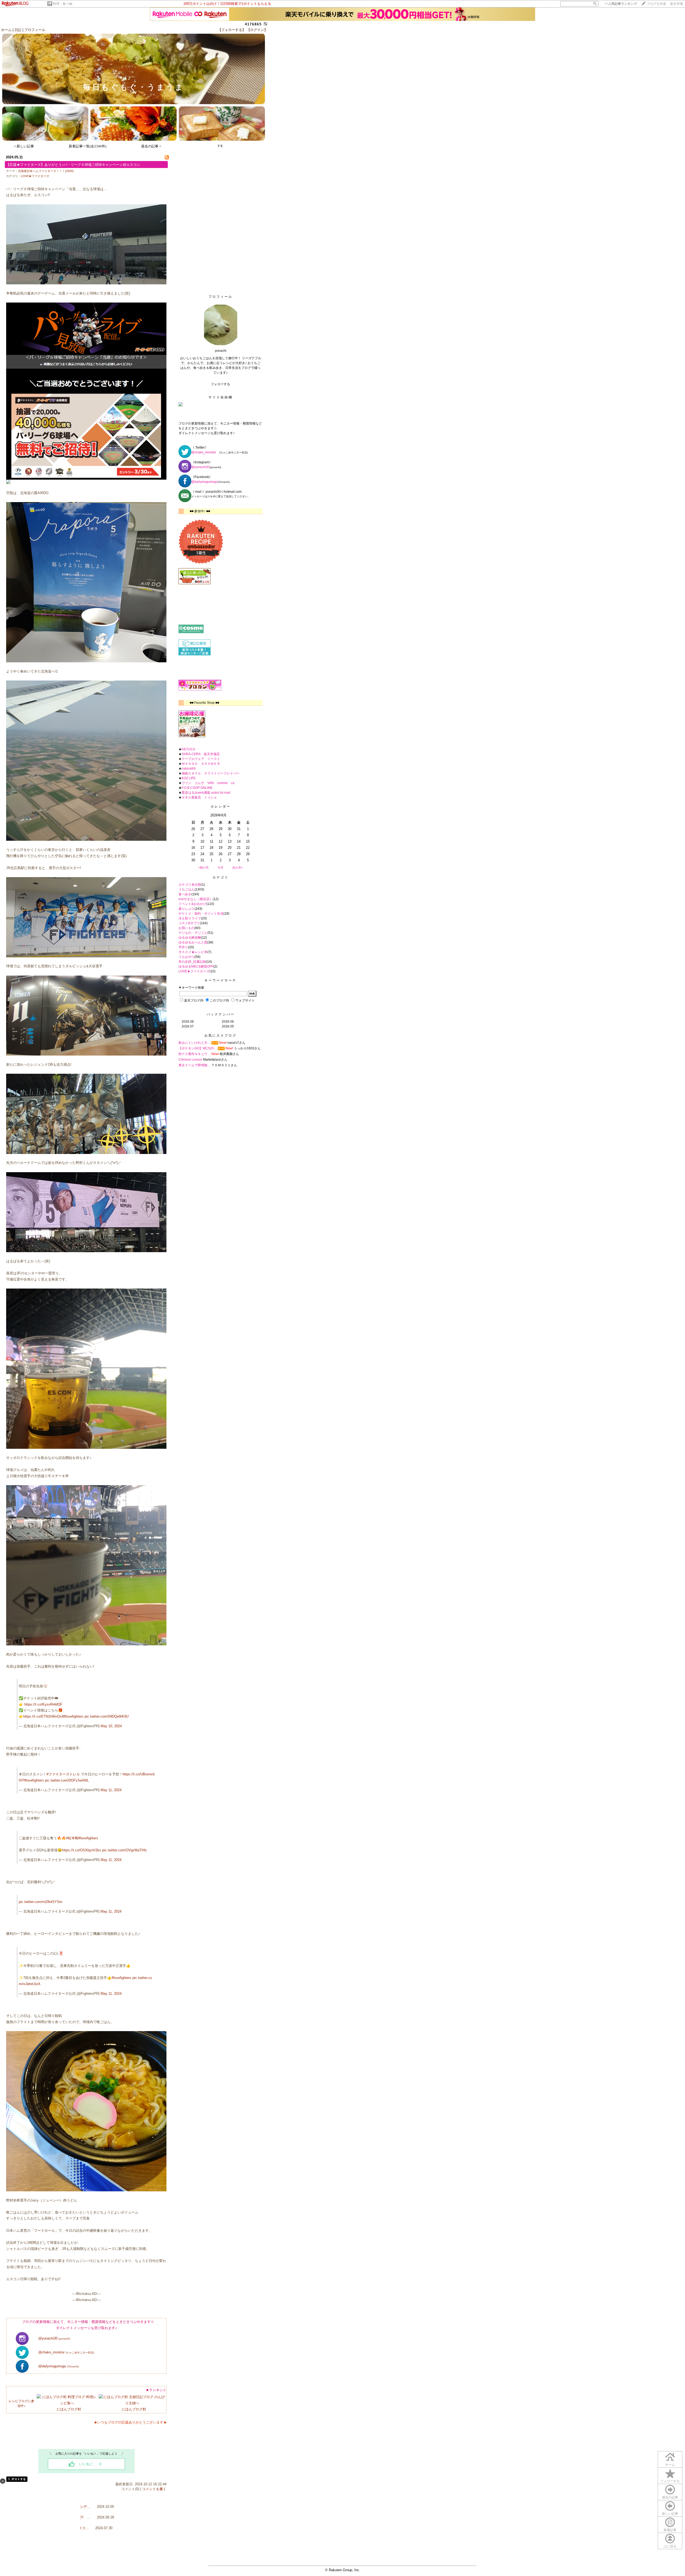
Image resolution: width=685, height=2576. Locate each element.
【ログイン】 (257, 30)
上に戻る (670, 2546)
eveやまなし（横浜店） (196, 899)
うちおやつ (187, 957)
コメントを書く (154, 2489)
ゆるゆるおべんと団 (193, 942)
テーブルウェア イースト (201, 759)
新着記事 (670, 2530)
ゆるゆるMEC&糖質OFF (196, 966)
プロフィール (35, 30)
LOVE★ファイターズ (35, 176)
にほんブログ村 (69, 2409)
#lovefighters (74, 1716)
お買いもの (187, 928)
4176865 (253, 24)
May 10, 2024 (111, 1726)
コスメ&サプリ (189, 923)
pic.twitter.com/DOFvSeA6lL (67, 1780)
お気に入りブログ (220, 1035)
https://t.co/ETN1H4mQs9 (43, 1716)
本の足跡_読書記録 (192, 962)
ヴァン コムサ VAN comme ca (208, 783)
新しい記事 (670, 2514)
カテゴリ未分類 (190, 885)
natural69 (189, 769)
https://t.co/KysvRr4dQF (43, 1704)
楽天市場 (676, 4)
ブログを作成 (656, 4)
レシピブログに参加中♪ (21, 2403)
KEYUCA (188, 749)
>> (621, 4)
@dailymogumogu (58, 2366)
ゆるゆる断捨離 (190, 938)
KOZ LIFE (189, 778)
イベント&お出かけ (192, 904)
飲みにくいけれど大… (195, 1043)
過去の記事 (670, 2497)
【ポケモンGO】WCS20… (198, 1048)
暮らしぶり (187, 909)
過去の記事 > (151, 146)
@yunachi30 (54, 2338)
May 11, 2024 (111, 1790)
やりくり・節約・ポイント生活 (201, 914)
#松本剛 (72, 1838)
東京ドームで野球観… (195, 1065)
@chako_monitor (66, 2352)
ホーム (6, 30)
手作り (183, 947)
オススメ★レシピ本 (193, 952)
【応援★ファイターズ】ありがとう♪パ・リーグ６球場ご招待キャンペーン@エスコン (73, 165)
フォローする (670, 2481)
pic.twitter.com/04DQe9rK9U (106, 1716)
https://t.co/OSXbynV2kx (82, 1850)
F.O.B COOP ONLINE (197, 788)
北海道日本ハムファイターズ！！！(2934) (46, 171)
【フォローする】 (232, 30)
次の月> (237, 867)
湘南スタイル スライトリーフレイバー (211, 773)
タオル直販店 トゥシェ (199, 797)
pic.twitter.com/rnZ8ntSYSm (41, 1902)
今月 (220, 867)
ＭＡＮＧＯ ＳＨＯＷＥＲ (201, 764)
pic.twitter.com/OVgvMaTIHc (125, 1850)
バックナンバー (221, 1014)
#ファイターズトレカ (63, 1774)
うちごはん (187, 889)
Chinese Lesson (190, 1060)
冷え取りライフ (190, 918)
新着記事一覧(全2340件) (87, 146)
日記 (18, 30)
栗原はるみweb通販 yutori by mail (206, 793)
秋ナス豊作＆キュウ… (195, 1054)
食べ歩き (185, 894)
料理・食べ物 (63, 4)
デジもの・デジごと (193, 933)
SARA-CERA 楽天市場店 (201, 754)
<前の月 (203, 867)
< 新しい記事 (24, 146)
